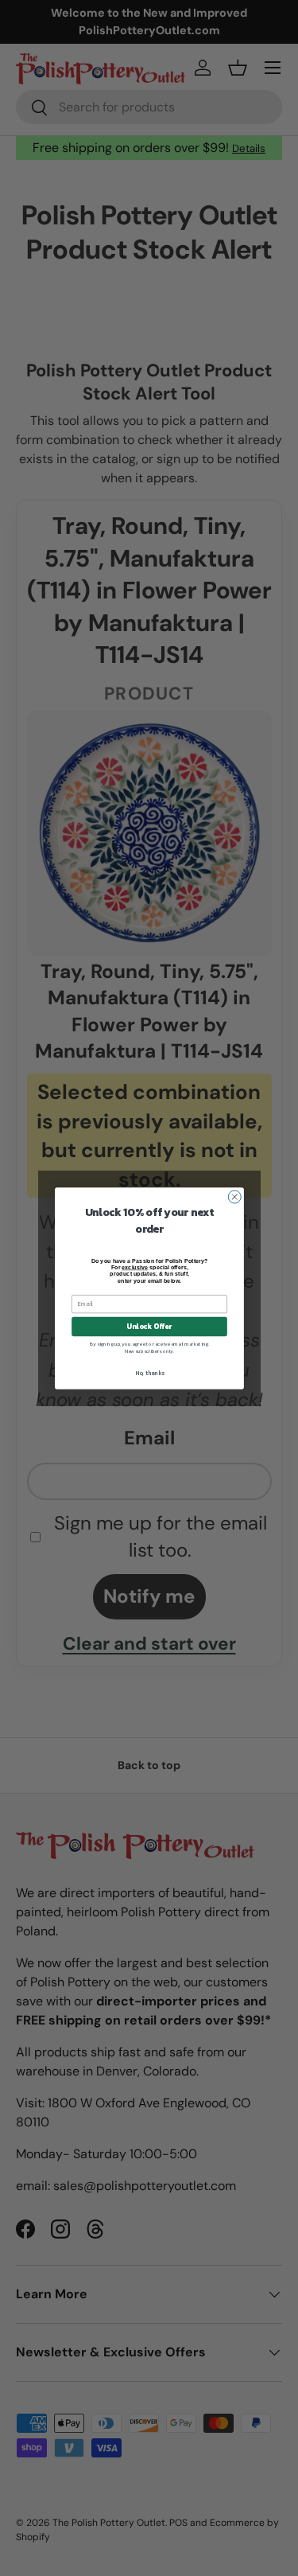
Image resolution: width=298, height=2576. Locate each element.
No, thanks (149, 1373)
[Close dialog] (234, 1196)
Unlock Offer (149, 1327)
